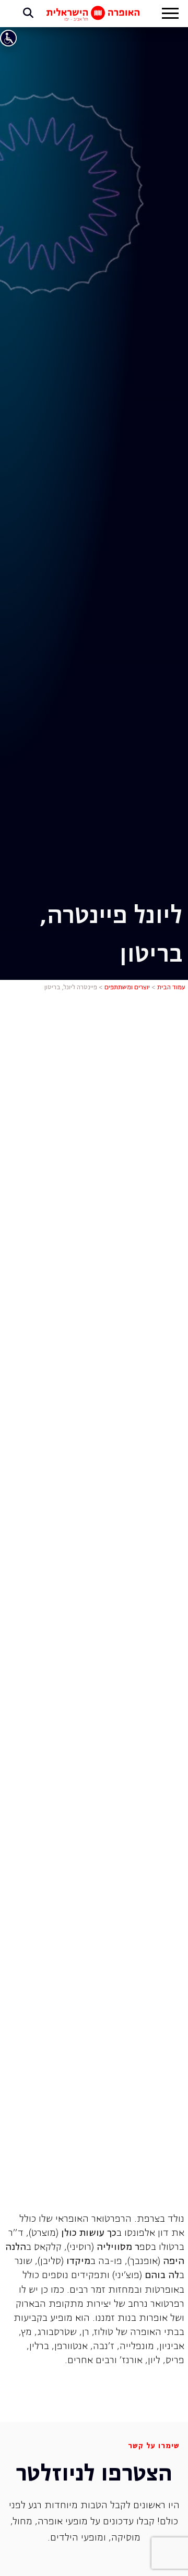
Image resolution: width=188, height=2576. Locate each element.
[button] (170, 15)
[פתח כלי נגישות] (8, 38)
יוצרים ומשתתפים (127, 988)
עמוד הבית (171, 988)
